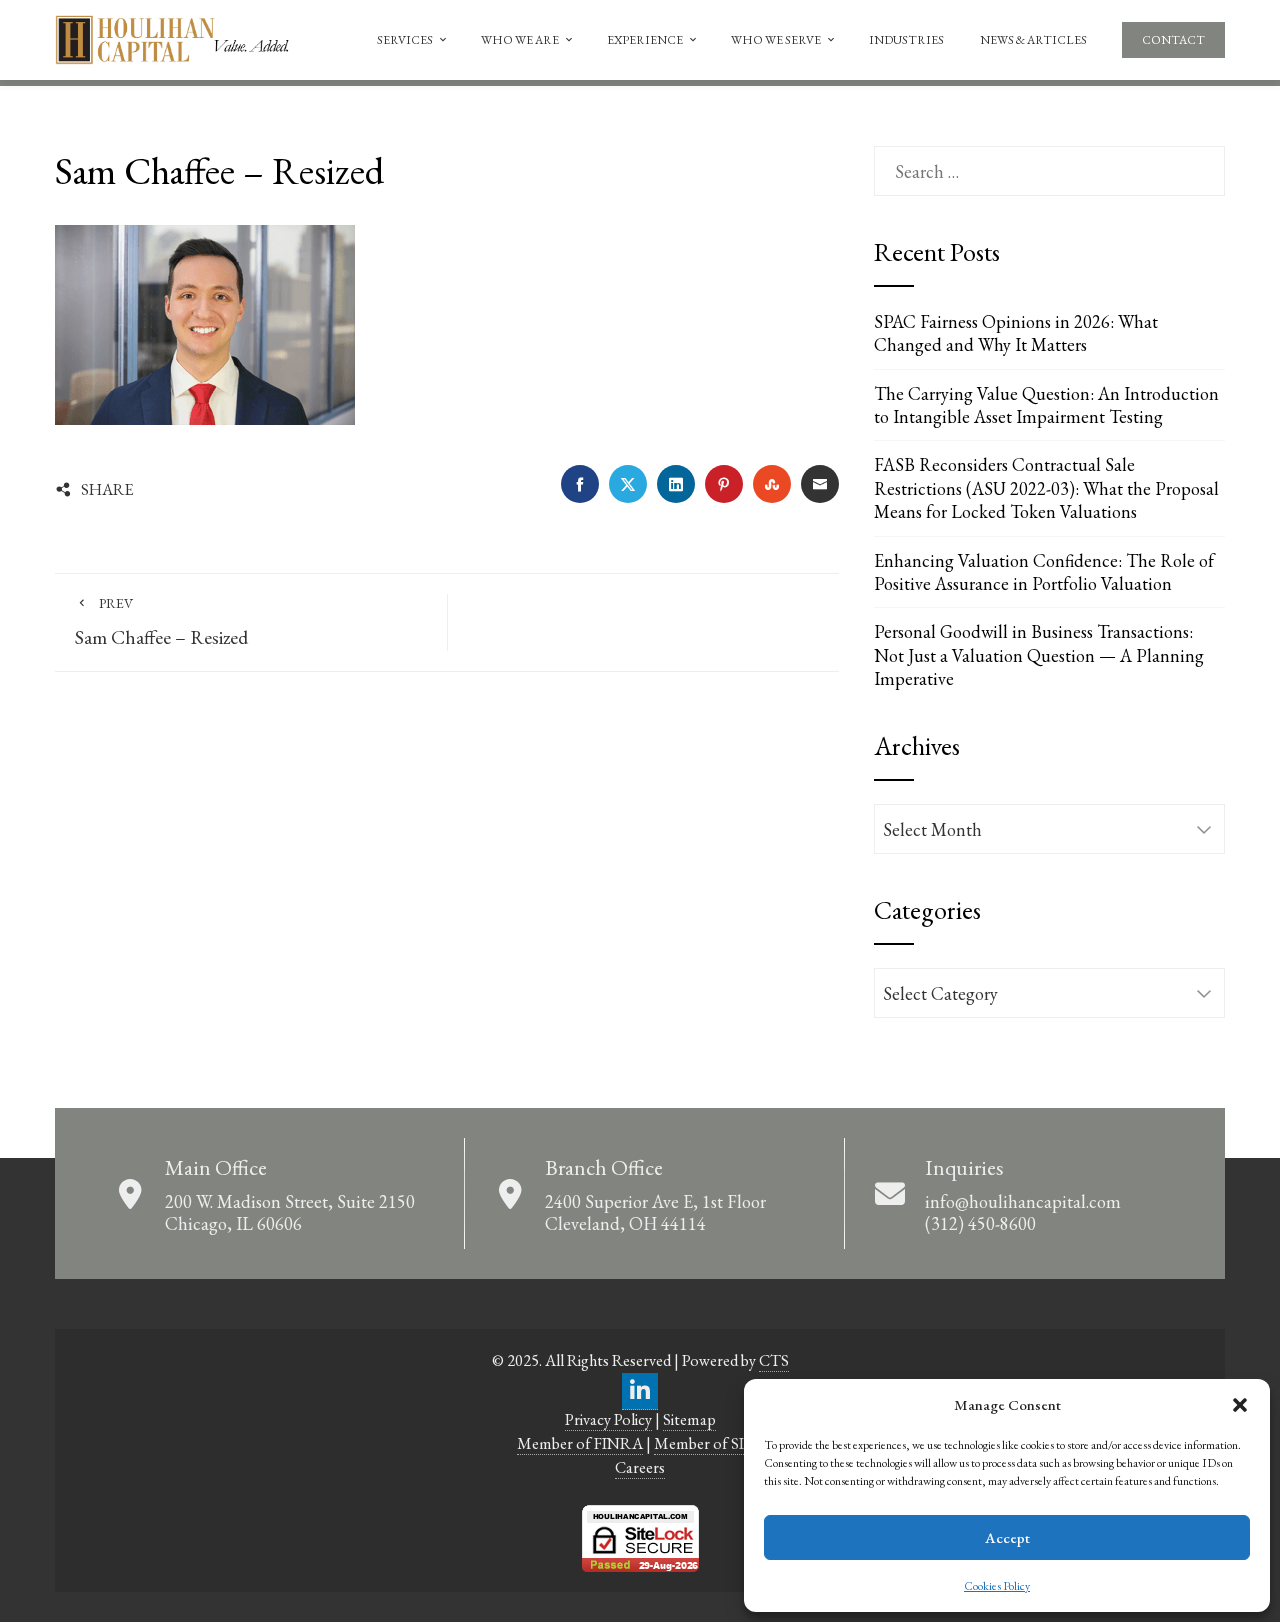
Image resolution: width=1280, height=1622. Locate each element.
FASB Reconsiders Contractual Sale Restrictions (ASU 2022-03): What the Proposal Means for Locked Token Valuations (1046, 488)
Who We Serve (776, 40)
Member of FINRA (580, 1443)
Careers (640, 1467)
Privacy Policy (608, 1419)
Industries (906, 40)
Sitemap (689, 1419)
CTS (774, 1360)
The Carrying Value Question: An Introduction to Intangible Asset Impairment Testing (1046, 405)
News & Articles (1033, 40)
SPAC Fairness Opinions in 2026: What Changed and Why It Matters (1016, 333)
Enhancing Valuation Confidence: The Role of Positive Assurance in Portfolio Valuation (1044, 572)
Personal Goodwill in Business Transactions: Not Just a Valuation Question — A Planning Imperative (1039, 655)
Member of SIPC (709, 1443)
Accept (1007, 1537)
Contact (1173, 40)
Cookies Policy (997, 1586)
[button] (1240, 1405)
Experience (645, 40)
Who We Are (520, 40)
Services (405, 40)
